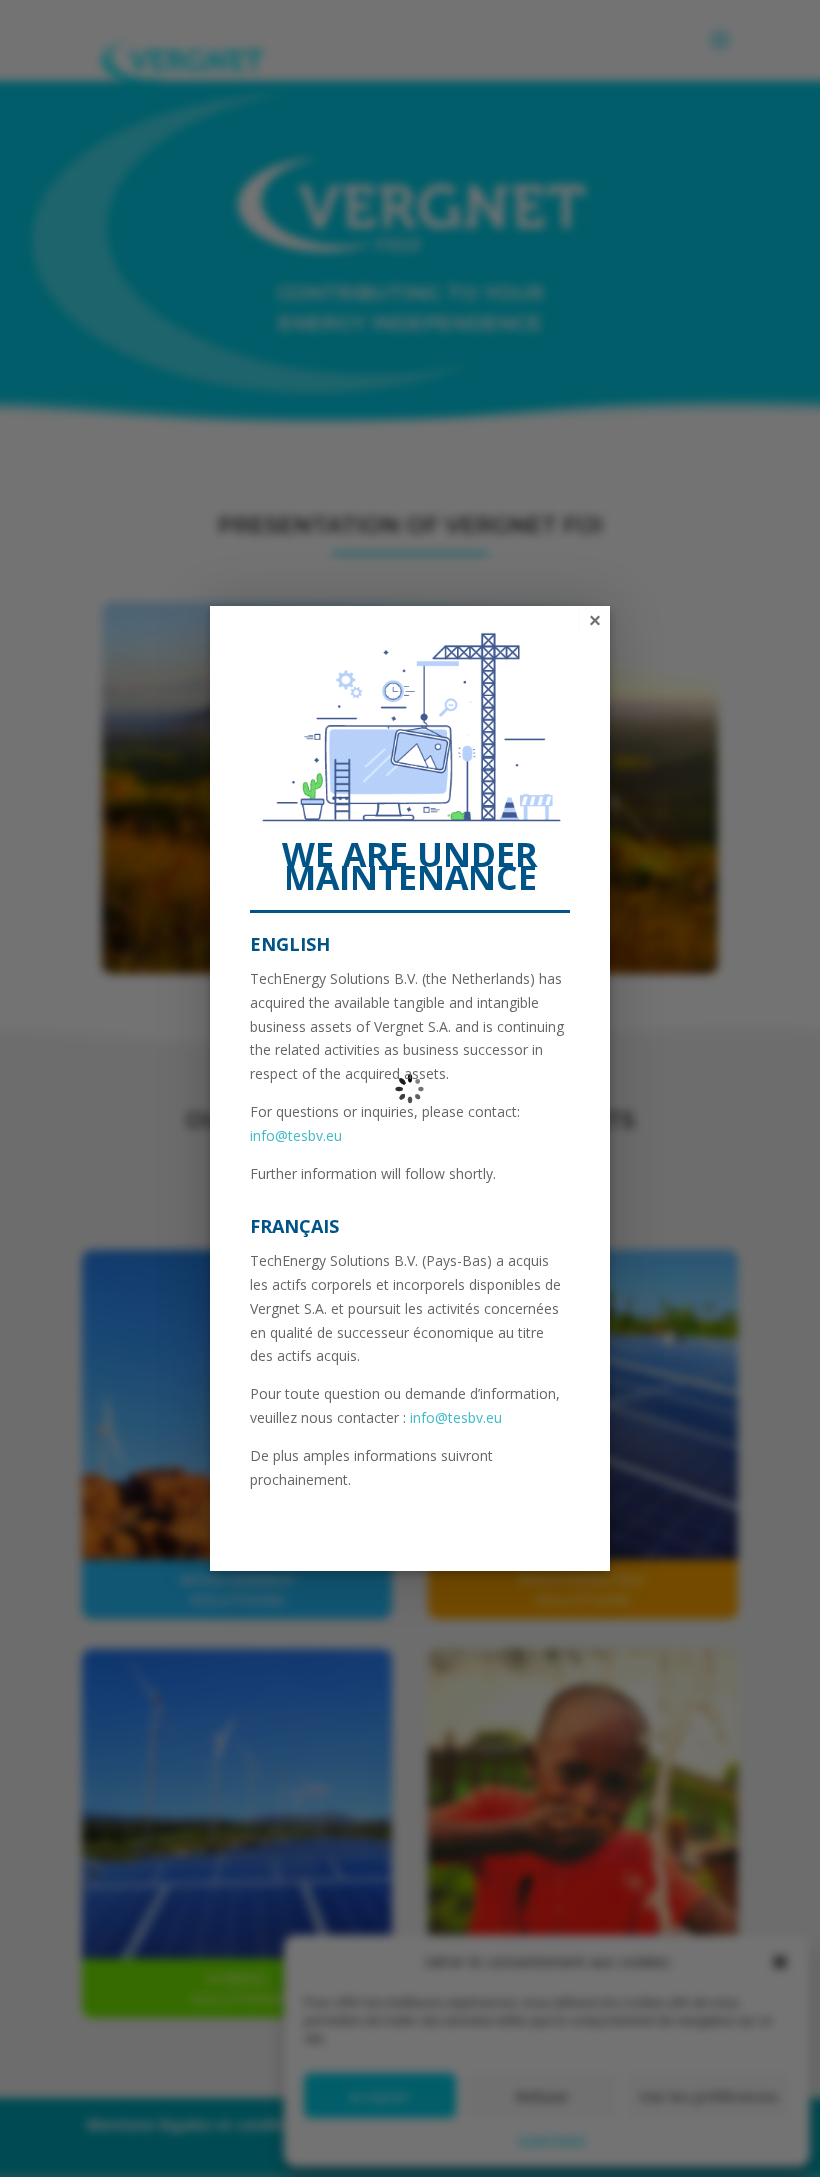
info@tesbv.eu (296, 1135)
